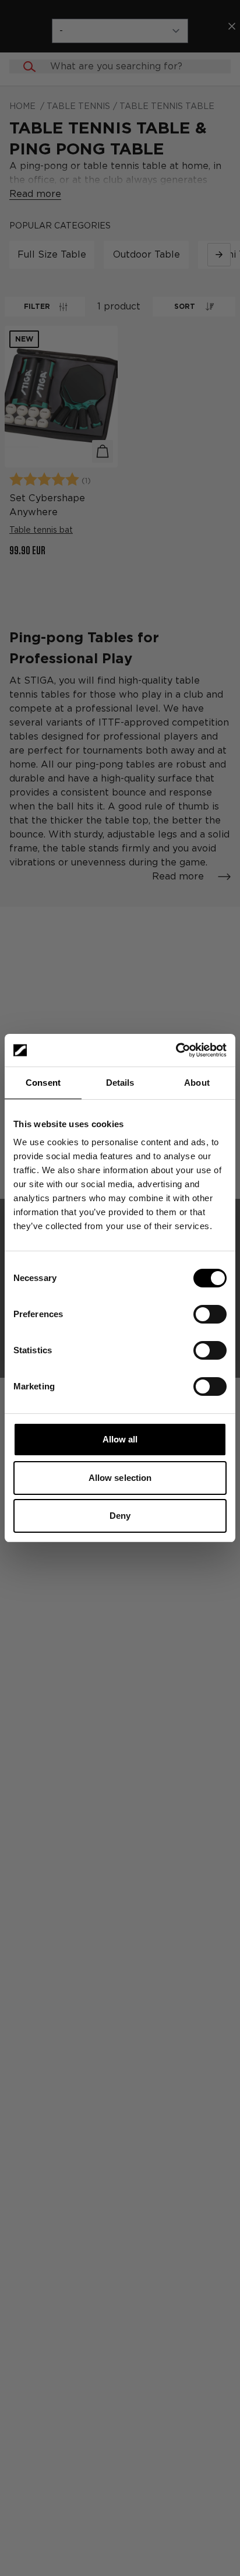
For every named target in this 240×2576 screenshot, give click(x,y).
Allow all (120, 1439)
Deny (120, 1516)
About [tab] (197, 1083)
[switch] (210, 1314)
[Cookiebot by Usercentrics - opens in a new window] (176, 1050)
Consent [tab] (43, 1083)
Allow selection (120, 1478)
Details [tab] (120, 1083)
